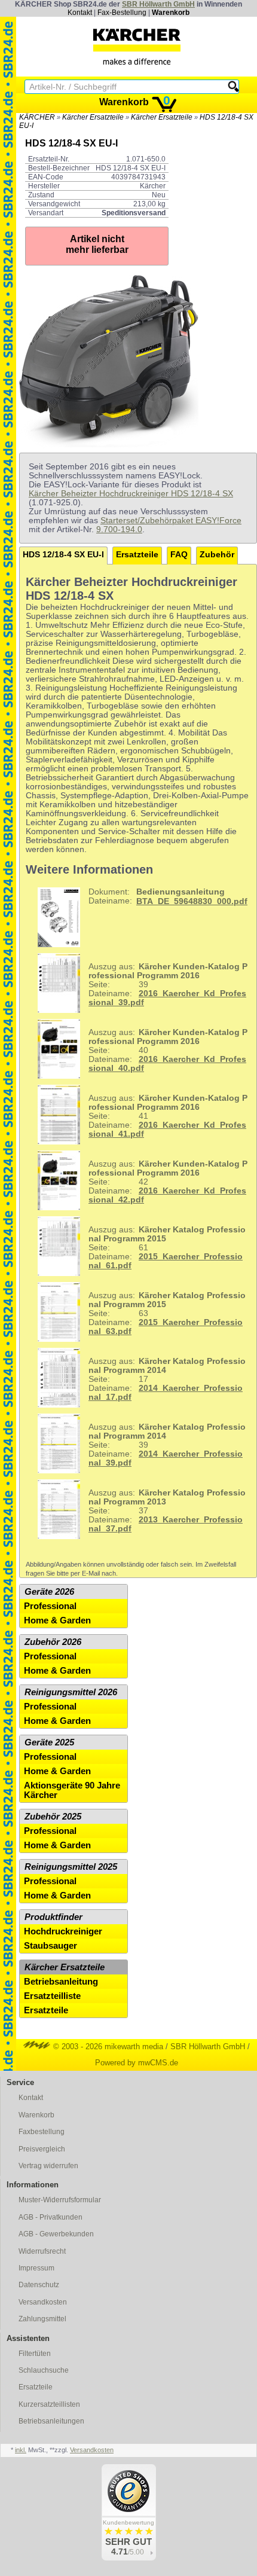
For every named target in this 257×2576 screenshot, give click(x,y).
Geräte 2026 (49, 1592)
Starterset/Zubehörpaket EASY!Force (171, 521)
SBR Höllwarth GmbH (158, 4)
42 (168, 1182)
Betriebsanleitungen (51, 2421)
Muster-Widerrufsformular (60, 2200)
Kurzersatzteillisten (49, 2404)
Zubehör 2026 (53, 1642)
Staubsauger (51, 1946)
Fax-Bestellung (122, 13)
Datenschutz (39, 2285)
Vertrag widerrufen (48, 2166)
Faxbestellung (42, 2132)
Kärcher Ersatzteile (93, 117)
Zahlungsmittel (42, 2319)
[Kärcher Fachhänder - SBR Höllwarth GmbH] (137, 47)
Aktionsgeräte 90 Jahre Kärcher (72, 1790)
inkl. (21, 2450)
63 (167, 1313)
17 (167, 1379)
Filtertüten (35, 2354)
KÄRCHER (37, 117)
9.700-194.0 (119, 529)
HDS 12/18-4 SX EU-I (63, 555)
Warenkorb (171, 13)
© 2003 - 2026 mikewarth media (107, 2047)
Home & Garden (57, 1620)
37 (167, 1511)
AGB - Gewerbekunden (56, 2234)
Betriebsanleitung (61, 1982)
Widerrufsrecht (42, 2251)
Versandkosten (43, 2302)
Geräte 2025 (49, 1742)
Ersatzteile (137, 555)
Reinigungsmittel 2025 (71, 1867)
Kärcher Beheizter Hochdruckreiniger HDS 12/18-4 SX (131, 494)
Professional (50, 1606)
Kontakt (80, 13)
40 (168, 1050)
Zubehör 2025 (53, 1817)
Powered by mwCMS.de (137, 2063)
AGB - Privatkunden (51, 2217)
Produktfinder (53, 1917)
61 (167, 1248)
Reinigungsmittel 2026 (71, 1692)
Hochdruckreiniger (63, 1931)
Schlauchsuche (44, 2370)
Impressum (36, 2268)
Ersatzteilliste (52, 1996)
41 (168, 1116)
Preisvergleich (42, 2149)
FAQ (179, 555)
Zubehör (217, 555)
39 (168, 985)
